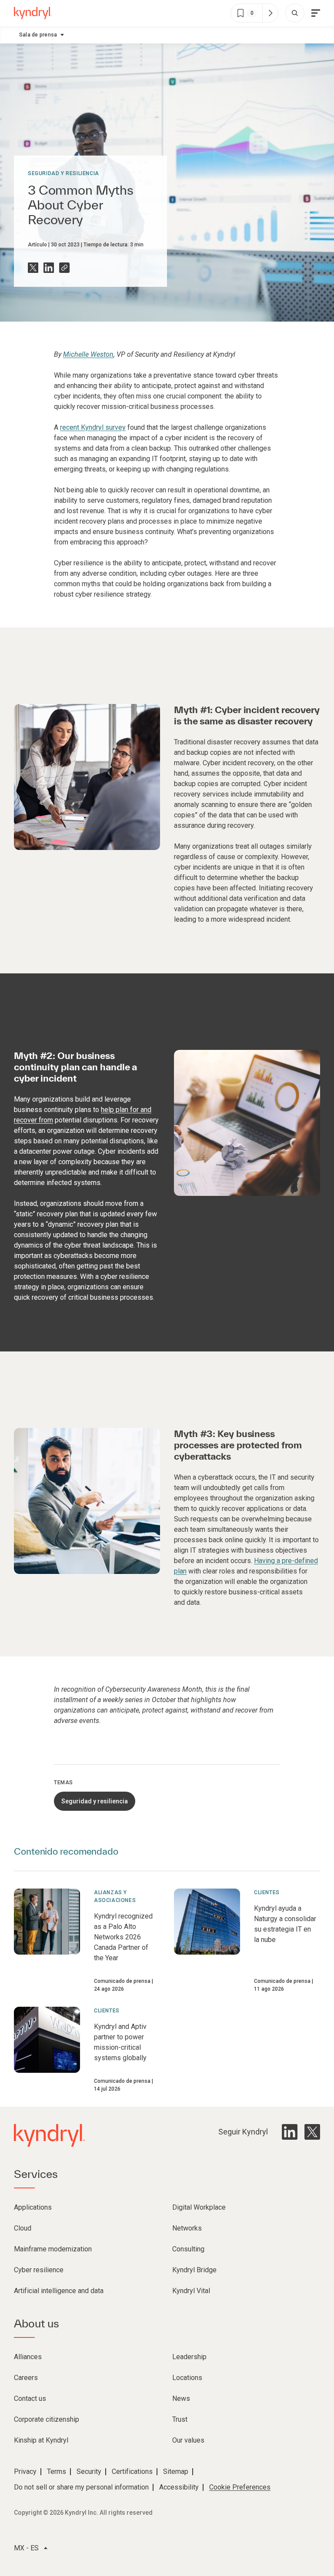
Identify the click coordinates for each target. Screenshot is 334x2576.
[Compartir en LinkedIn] (49, 268)
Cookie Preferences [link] (240, 2487)
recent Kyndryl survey (93, 427)
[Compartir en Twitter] (33, 268)
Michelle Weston (88, 354)
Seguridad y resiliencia (63, 173)
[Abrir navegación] (316, 13)
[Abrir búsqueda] (295, 13)
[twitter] (312, 2132)
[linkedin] (290, 2132)
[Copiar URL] (64, 268)
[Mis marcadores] (270, 13)
